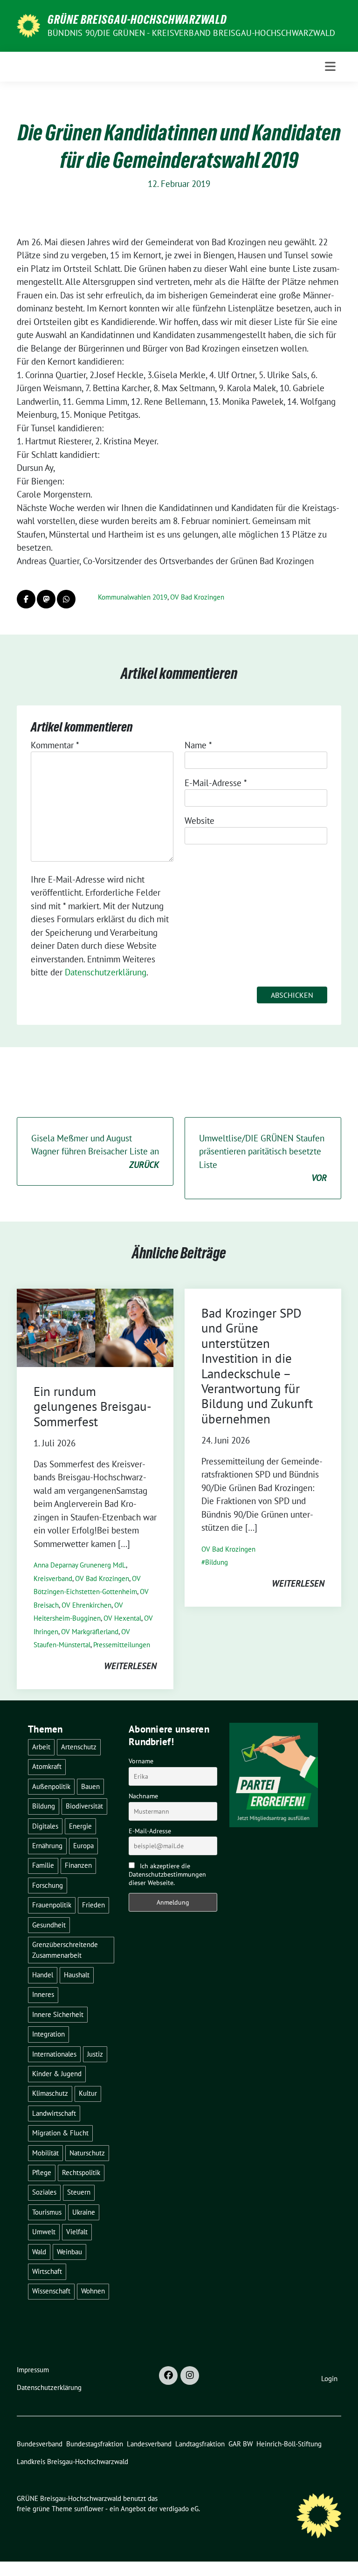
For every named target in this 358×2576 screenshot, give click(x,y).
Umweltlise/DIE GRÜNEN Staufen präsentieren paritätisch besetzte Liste (263, 1158)
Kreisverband (53, 1578)
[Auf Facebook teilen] (26, 599)
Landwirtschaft (54, 2113)
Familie (43, 1865)
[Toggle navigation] (330, 66)
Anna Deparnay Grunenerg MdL (80, 1565)
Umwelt (44, 2232)
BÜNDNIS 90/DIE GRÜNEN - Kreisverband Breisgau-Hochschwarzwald (191, 33)
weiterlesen (130, 1666)
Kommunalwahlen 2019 (133, 597)
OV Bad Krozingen (197, 597)
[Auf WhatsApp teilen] (66, 599)
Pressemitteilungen (122, 1645)
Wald (39, 2252)
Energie (80, 1826)
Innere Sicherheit (58, 2014)
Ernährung (47, 1846)
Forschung (48, 1885)
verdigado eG (179, 2509)
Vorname (141, 1761)
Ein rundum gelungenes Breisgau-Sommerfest (93, 1406)
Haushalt (77, 1975)
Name (198, 745)
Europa (83, 1846)
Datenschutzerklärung (106, 972)
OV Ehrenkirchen (86, 1605)
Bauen (90, 1786)
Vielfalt (77, 2232)
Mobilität (45, 2153)
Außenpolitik (51, 1786)
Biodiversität (84, 1806)
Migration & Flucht (60, 2133)
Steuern (79, 2192)
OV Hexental (122, 1618)
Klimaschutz (50, 2093)
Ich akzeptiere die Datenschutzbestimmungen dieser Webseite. (167, 1874)
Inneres (43, 1994)
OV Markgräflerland (90, 1632)
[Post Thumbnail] (95, 1327)
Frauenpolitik (52, 1905)
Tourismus (47, 2212)
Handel (43, 1975)
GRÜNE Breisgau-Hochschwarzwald (137, 20)
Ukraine (84, 2212)
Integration (48, 2034)
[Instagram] (190, 2376)
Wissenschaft (51, 2291)
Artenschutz (79, 1747)
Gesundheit (49, 1925)
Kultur (88, 2093)
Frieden (93, 1905)
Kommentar (55, 745)
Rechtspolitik (81, 2172)
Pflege (42, 2172)
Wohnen (93, 2291)
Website (200, 821)
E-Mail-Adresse (216, 783)
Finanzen (78, 1865)
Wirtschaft (47, 2271)
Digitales (45, 1826)
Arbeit (41, 1747)
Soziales (44, 2192)
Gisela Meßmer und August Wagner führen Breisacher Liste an (95, 1151)
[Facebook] (168, 2376)
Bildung (217, 1562)
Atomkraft (47, 1766)
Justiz (95, 2054)
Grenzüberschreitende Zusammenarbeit (65, 1950)
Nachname (143, 1796)
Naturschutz (87, 2153)
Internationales (54, 2054)
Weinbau (69, 2252)
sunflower (89, 2509)
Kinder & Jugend (57, 2074)
